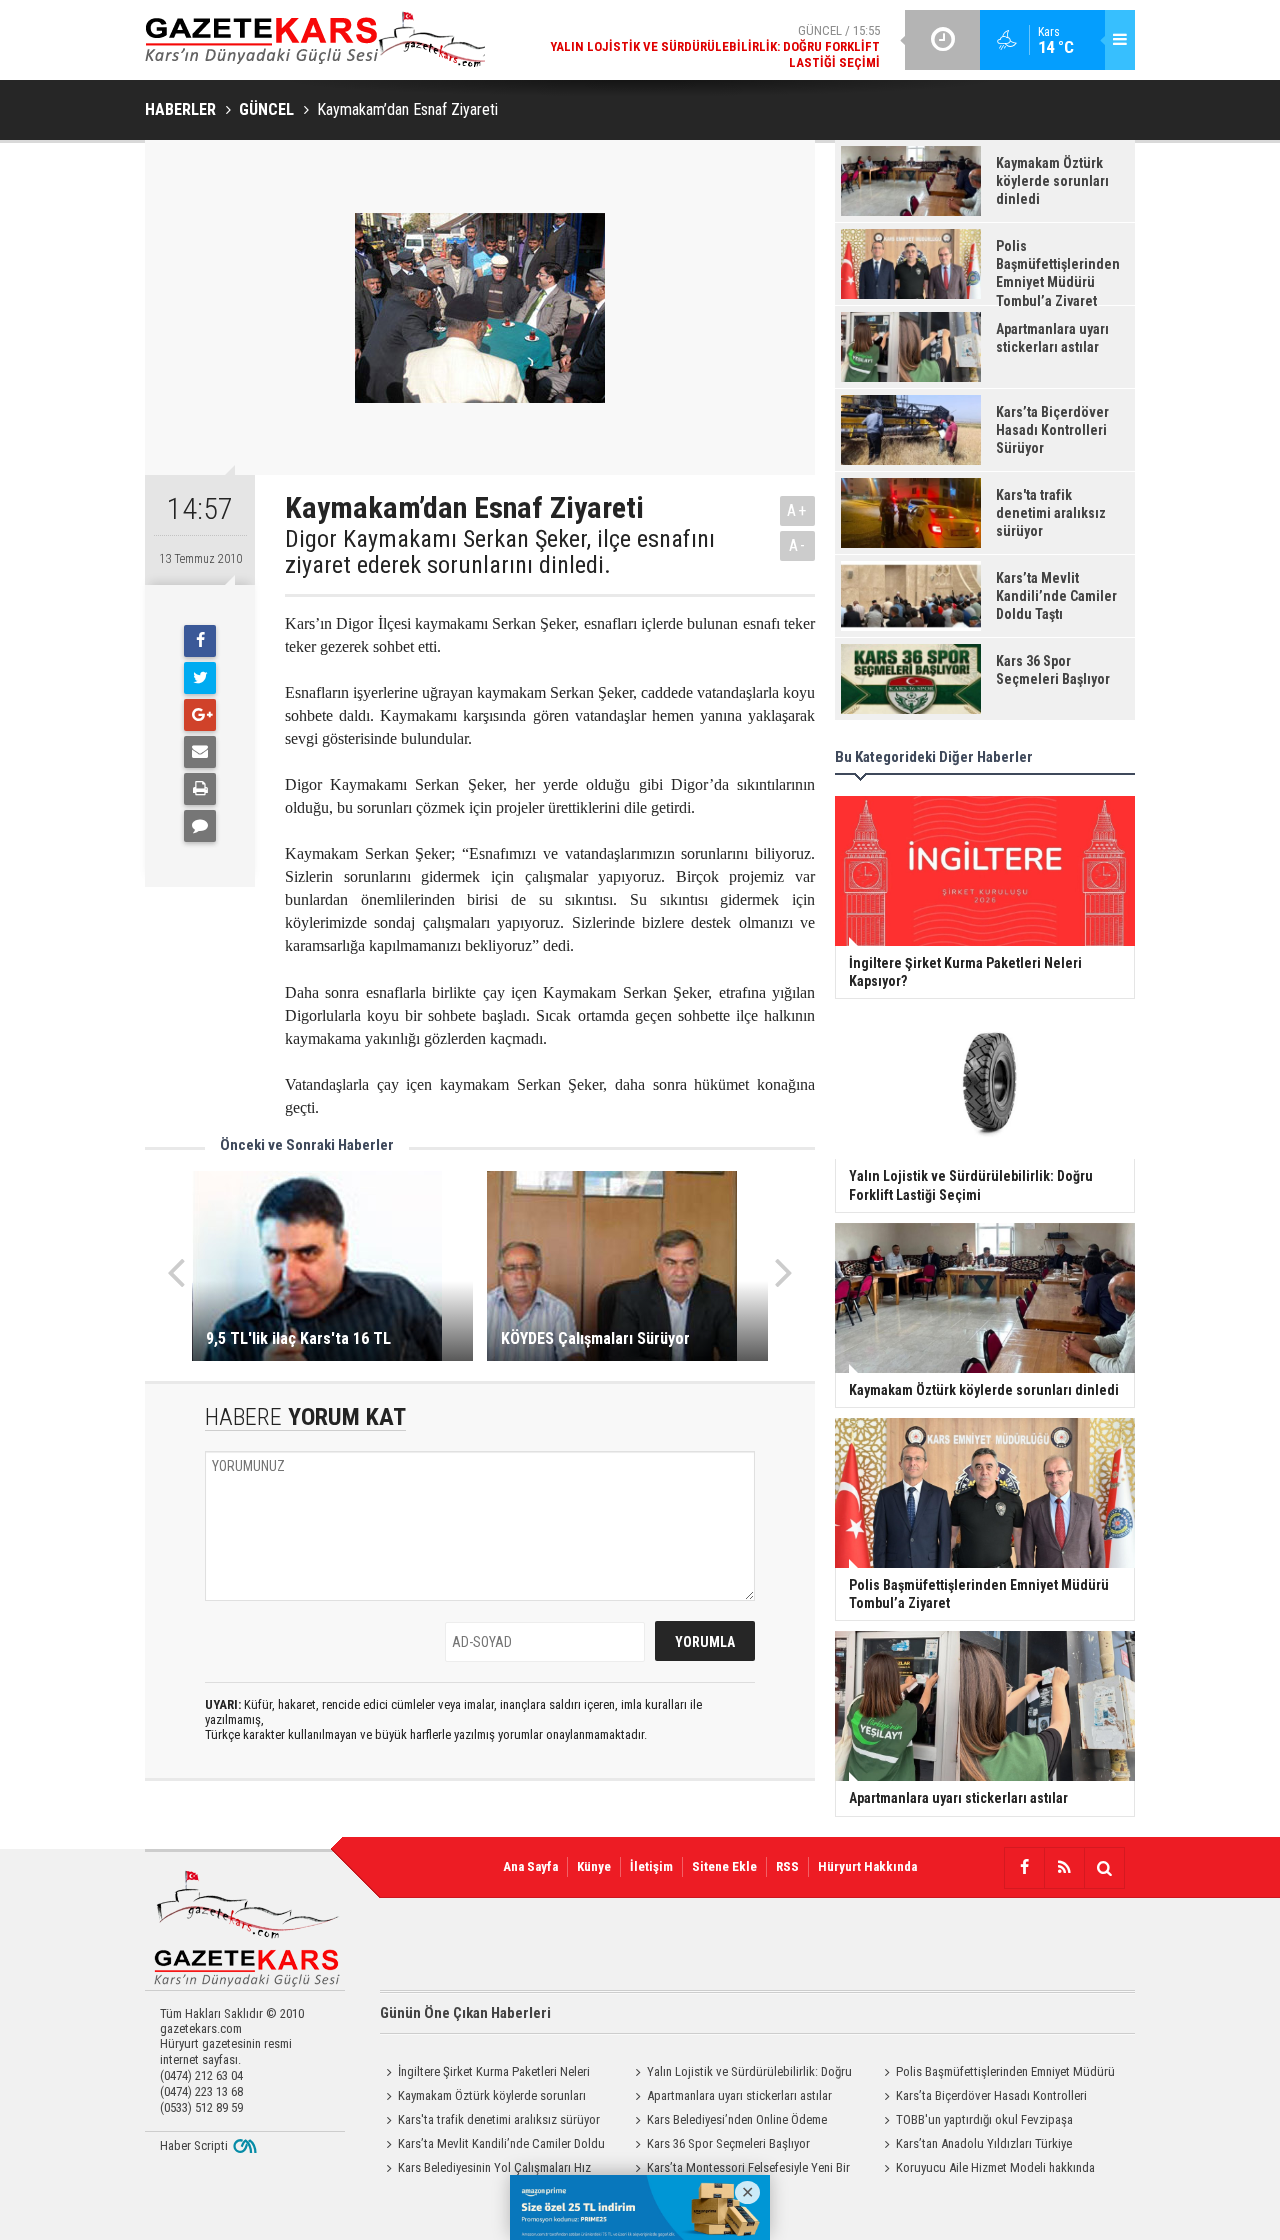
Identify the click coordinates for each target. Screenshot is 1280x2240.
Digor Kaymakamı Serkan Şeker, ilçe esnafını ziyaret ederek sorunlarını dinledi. (500, 552)
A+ (797, 510)
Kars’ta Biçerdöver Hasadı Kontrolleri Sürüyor (982, 2098)
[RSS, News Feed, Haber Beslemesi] (1064, 1868)
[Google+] (200, 715)
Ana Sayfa (530, 1866)
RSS (787, 1866)
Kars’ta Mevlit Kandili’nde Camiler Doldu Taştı (492, 2146)
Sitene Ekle (724, 1866)
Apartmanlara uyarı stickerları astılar (739, 2095)
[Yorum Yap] (200, 826)
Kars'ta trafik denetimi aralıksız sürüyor (499, 2119)
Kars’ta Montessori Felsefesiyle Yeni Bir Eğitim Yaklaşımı (739, 2170)
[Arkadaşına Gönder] (200, 752)
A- (798, 545)
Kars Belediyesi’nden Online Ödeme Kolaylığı (728, 2122)
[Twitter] (200, 678)
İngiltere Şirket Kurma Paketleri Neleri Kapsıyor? (485, 2074)
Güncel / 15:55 (715, 46)
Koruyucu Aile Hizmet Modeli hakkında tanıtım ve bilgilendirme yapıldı (986, 2170)
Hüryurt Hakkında (867, 1866)
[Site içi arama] (1104, 1868)
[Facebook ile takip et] (1024, 1868)
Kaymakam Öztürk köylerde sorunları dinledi (483, 2098)
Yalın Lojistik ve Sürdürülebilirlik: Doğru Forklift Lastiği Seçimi (740, 2074)
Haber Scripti (194, 2145)
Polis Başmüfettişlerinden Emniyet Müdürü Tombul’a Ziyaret (996, 2074)
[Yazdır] (200, 789)
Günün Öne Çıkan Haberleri (465, 2013)
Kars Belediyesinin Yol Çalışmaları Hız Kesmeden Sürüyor (485, 2170)
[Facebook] (200, 641)
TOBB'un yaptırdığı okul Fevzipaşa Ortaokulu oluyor (975, 2122)
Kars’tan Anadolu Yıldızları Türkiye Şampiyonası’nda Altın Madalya (975, 2146)
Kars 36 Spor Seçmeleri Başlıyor (728, 2143)
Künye (594, 1866)
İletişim (651, 1866)
